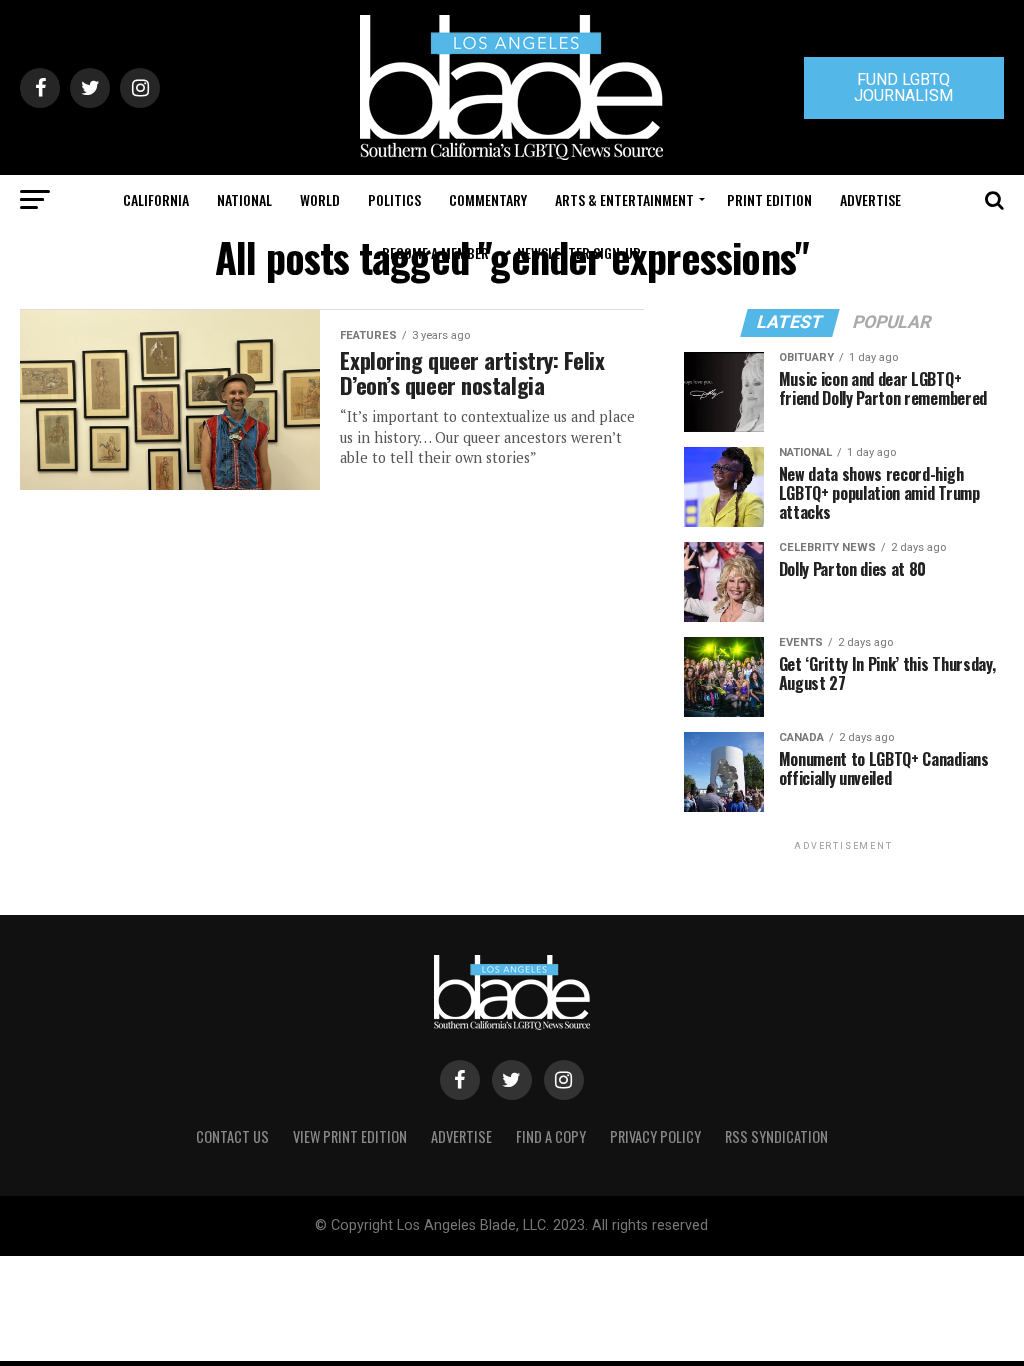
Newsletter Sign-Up (579, 252)
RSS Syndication (776, 1136)
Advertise (870, 199)
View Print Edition (350, 1136)
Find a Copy (551, 1136)
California (156, 199)
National (244, 199)
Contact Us (232, 1136)
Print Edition (769, 199)
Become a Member (435, 252)
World (320, 199)
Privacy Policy (655, 1136)
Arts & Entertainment (624, 199)
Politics (394, 199)
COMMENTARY (488, 199)
